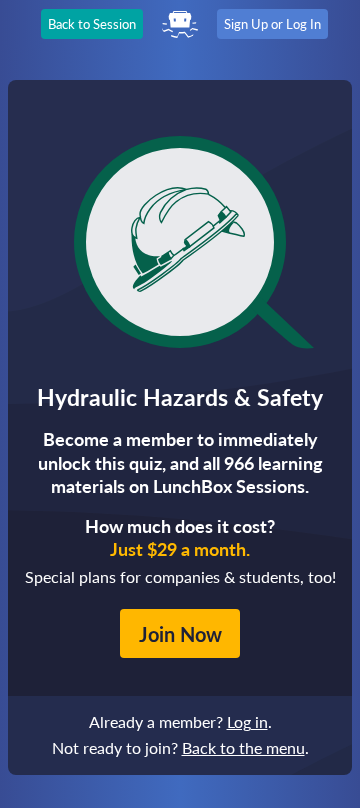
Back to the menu (243, 747)
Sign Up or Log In (272, 24)
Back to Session (92, 24)
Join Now (180, 634)
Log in (247, 721)
